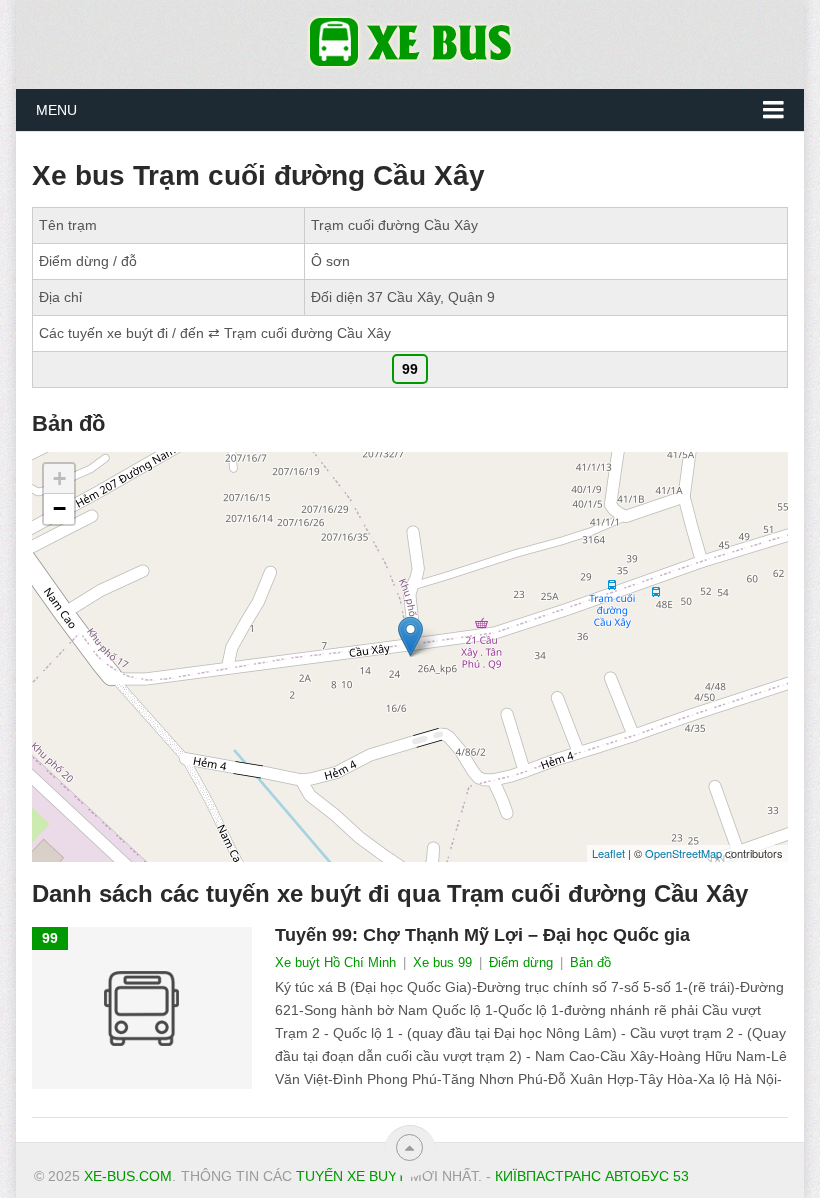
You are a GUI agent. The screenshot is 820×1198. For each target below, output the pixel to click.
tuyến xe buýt (351, 1176)
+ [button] (59, 478)
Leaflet (608, 853)
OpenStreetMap (683, 853)
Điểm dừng (521, 962)
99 (410, 369)
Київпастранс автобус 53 (592, 1176)
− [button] (59, 508)
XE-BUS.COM (128, 1176)
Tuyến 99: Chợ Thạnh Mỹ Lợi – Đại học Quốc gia (482, 935)
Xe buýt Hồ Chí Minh (335, 962)
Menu (56, 110)
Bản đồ (590, 962)
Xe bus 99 (442, 962)
